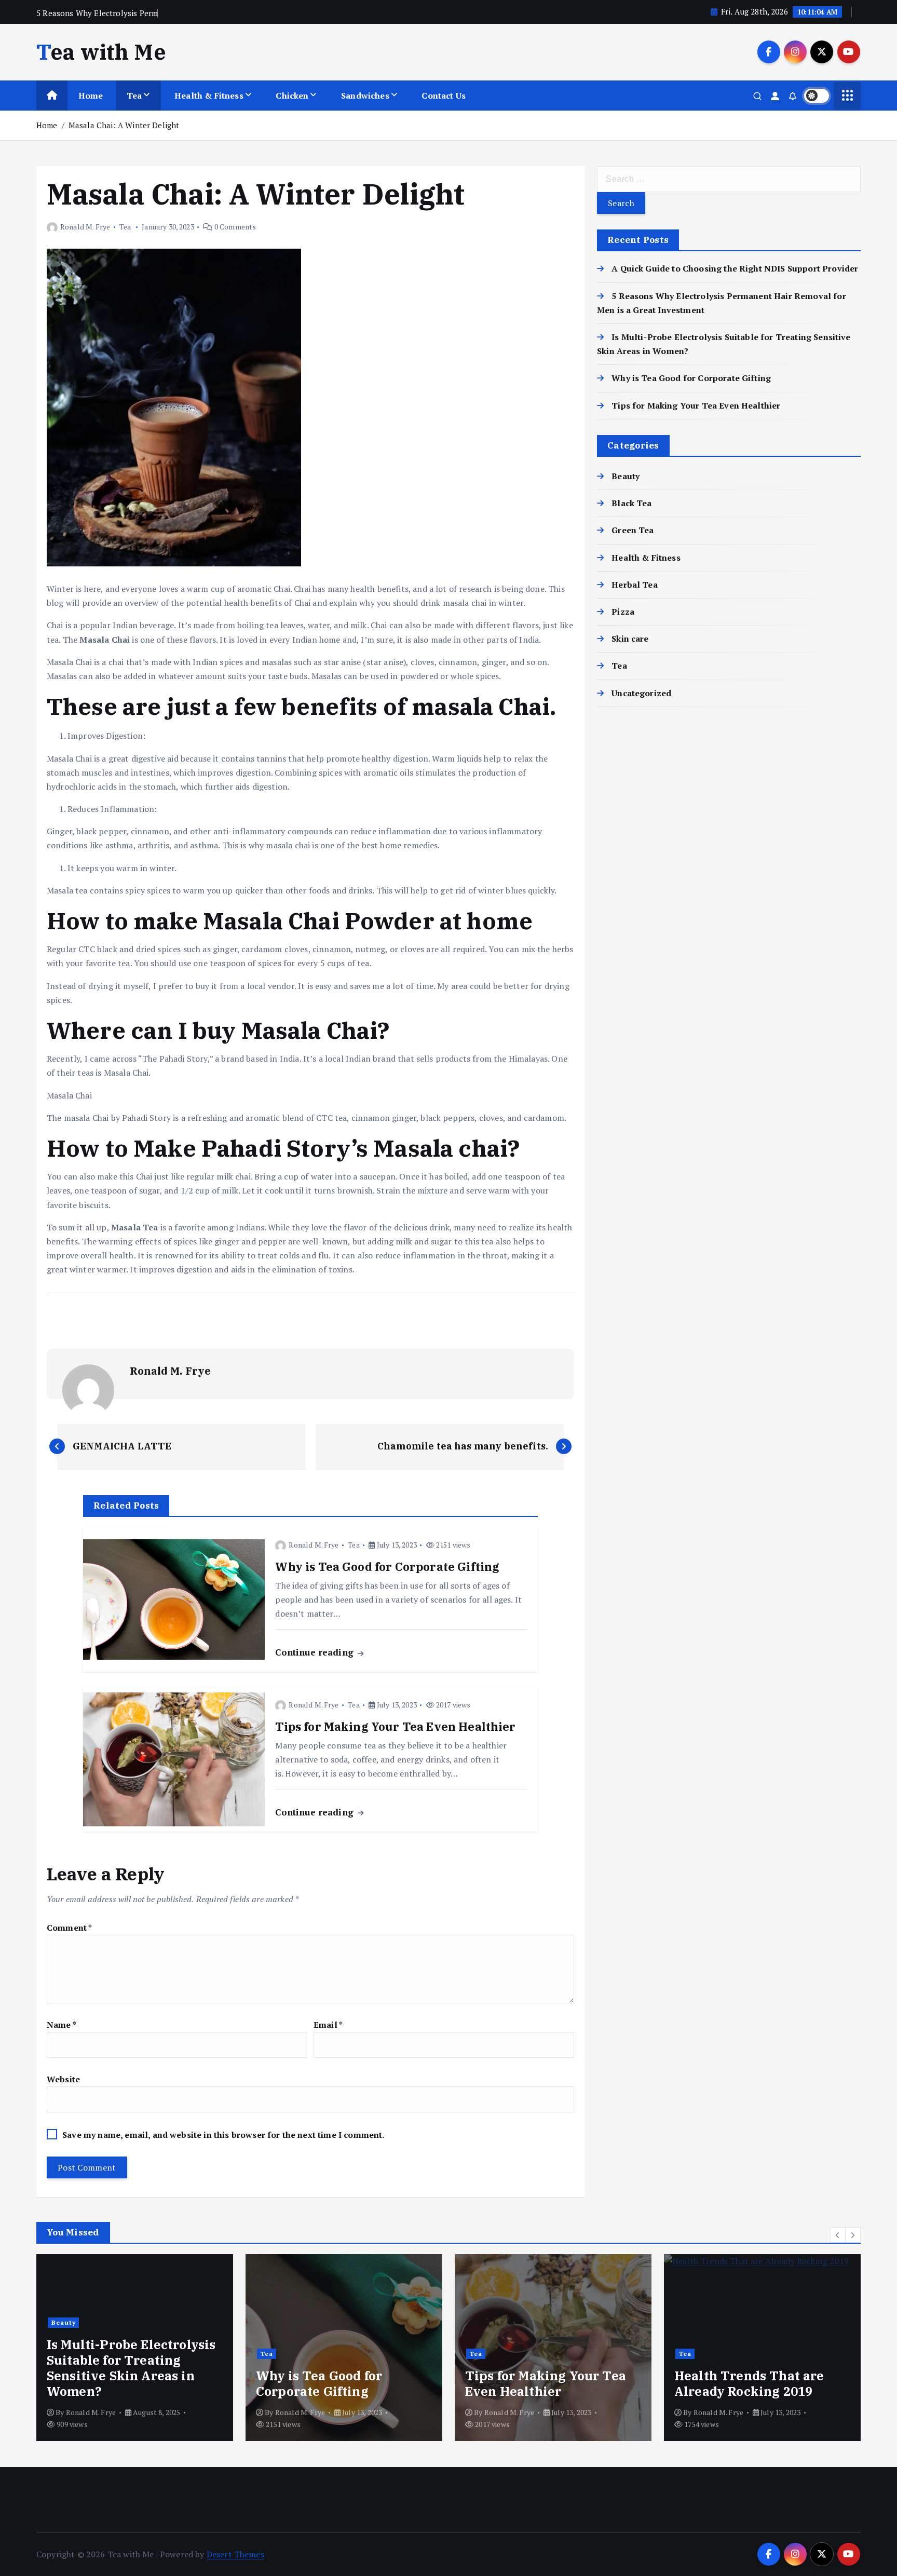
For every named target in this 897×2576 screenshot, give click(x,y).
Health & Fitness (209, 96)
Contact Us (444, 96)
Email (328, 2025)
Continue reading (316, 1652)
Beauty (626, 476)
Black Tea (631, 503)
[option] (135, 2348)
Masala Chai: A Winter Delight (124, 125)
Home (91, 96)
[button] (838, 2235)
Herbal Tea (635, 585)
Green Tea (633, 530)
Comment (69, 1928)
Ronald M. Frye (85, 227)
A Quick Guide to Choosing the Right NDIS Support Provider (735, 268)
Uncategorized (641, 693)
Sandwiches (365, 96)
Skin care (630, 639)
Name (62, 2025)
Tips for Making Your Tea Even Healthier (696, 405)
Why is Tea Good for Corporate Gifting (691, 378)
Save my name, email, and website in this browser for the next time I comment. (223, 2135)
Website (63, 2079)
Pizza (623, 612)
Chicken (292, 96)
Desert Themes (235, 2554)
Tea (134, 96)
